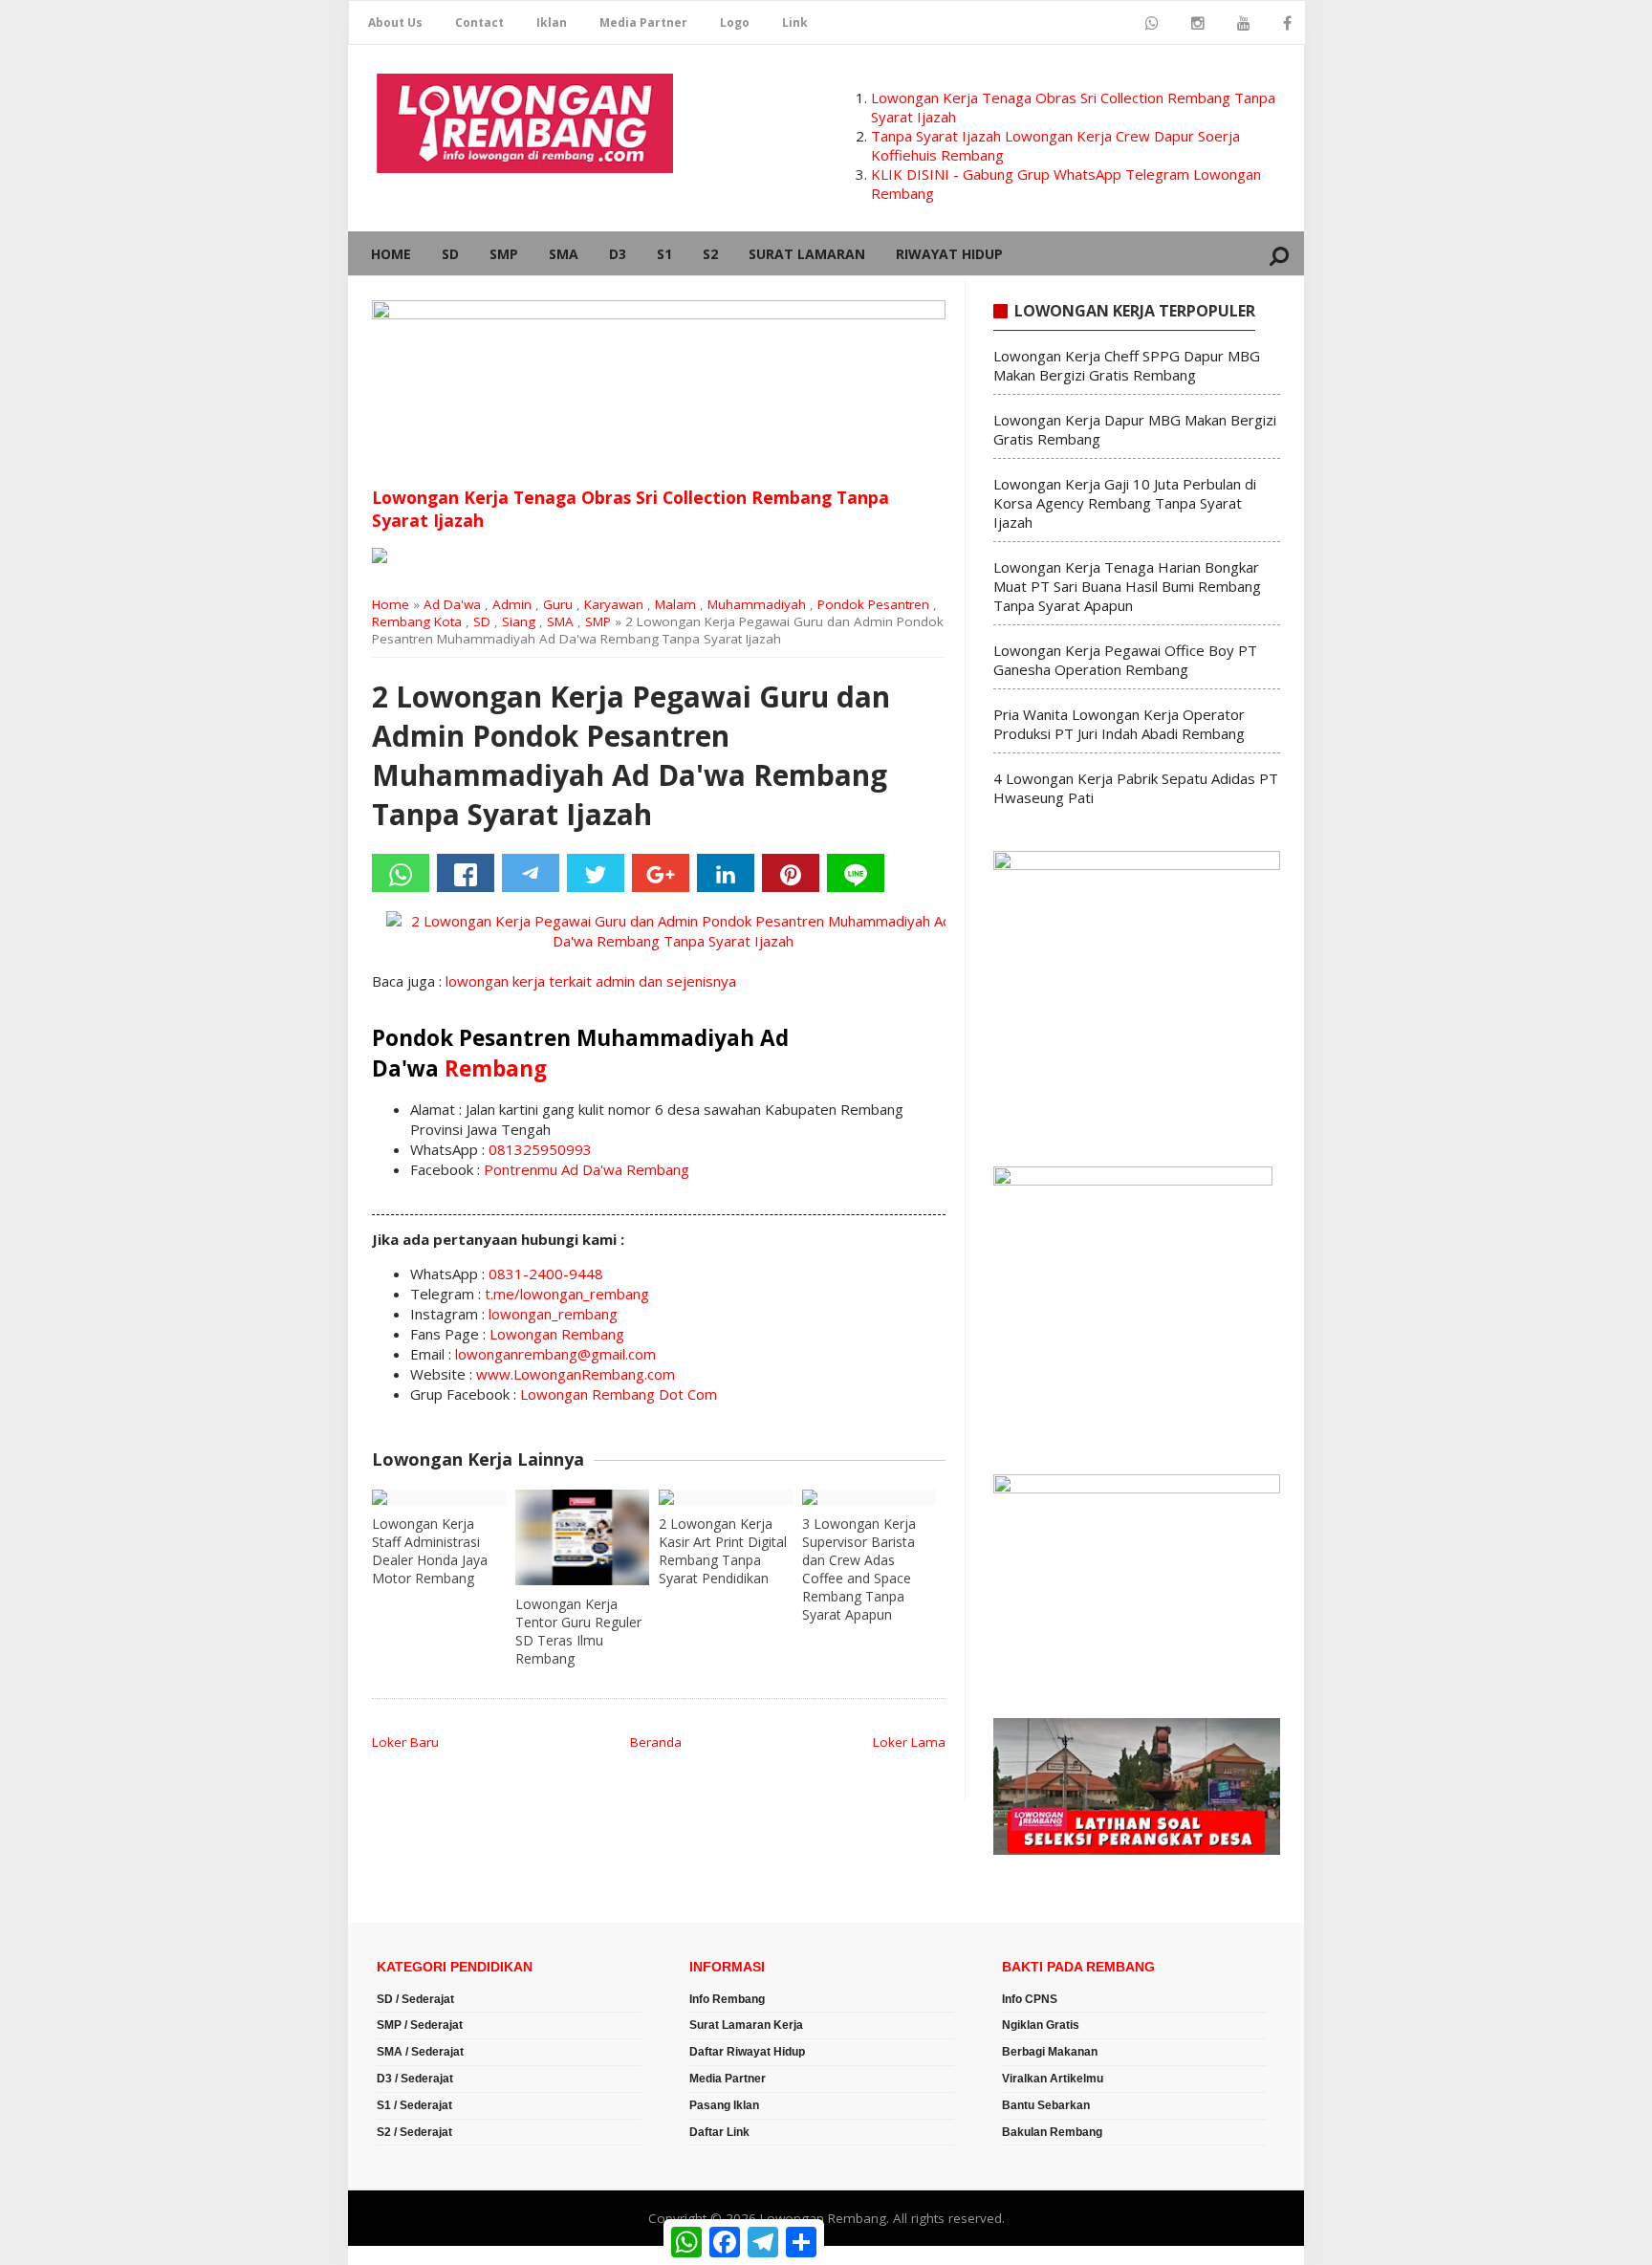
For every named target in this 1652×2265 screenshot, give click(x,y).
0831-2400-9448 (546, 1274)
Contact (479, 22)
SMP (504, 254)
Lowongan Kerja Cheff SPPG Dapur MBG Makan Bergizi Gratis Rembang (1127, 365)
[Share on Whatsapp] (401, 873)
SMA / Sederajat (420, 2052)
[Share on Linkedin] (726, 873)
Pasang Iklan (724, 2105)
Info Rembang (727, 1999)
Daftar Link (719, 2132)
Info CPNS (1030, 1999)
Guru (558, 604)
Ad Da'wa (452, 604)
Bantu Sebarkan (1046, 2105)
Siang (519, 621)
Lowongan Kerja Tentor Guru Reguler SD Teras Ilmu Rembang (578, 1631)
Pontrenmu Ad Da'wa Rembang (587, 1169)
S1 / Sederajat (414, 2105)
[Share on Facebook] (466, 873)
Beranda (656, 1742)
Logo (735, 22)
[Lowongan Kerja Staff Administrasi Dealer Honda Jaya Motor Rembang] (439, 1497)
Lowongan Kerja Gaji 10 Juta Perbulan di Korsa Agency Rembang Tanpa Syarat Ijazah (1125, 503)
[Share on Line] (856, 873)
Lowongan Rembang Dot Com (619, 1394)
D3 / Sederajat (415, 2079)
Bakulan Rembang (1052, 2132)
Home (391, 254)
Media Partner (643, 22)
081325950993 (540, 1149)
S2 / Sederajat (414, 2132)
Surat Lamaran (807, 254)
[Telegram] (531, 873)
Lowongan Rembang (557, 1334)
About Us (395, 22)
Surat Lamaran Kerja (746, 2025)
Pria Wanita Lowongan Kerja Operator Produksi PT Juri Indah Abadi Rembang (1119, 724)
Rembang (496, 1068)
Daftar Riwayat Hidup (747, 2052)
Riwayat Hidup (949, 254)
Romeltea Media (402, 2255)
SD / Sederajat (415, 1999)
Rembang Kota (417, 621)
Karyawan (614, 604)
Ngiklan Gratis (1041, 2025)
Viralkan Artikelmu (1053, 2079)
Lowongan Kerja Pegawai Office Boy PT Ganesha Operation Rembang (1125, 660)
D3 (618, 254)
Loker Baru (405, 1742)
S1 (664, 254)
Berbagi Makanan (1050, 2052)
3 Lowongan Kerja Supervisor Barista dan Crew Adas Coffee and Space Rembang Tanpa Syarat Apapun (859, 1569)
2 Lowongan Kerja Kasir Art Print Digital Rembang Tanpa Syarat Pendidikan (723, 1551)
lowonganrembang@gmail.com (555, 1354)
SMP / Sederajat (420, 2025)
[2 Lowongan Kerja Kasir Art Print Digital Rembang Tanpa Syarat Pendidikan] (726, 1497)
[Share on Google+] (661, 873)
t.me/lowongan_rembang (567, 1294)
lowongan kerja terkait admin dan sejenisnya (591, 981)
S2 (710, 254)
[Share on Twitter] (596, 873)
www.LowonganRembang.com (576, 1374)
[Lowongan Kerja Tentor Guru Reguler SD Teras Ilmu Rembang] (582, 1537)
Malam (675, 604)
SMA (564, 254)
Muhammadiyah (757, 604)
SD (450, 254)
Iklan (552, 22)
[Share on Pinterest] (791, 873)
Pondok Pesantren (873, 604)
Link (795, 22)
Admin (512, 604)
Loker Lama (909, 1742)
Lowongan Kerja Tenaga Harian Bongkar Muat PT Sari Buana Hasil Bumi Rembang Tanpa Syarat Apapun (1127, 586)
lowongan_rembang (553, 1314)
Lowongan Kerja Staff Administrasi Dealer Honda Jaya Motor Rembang (430, 1551)
